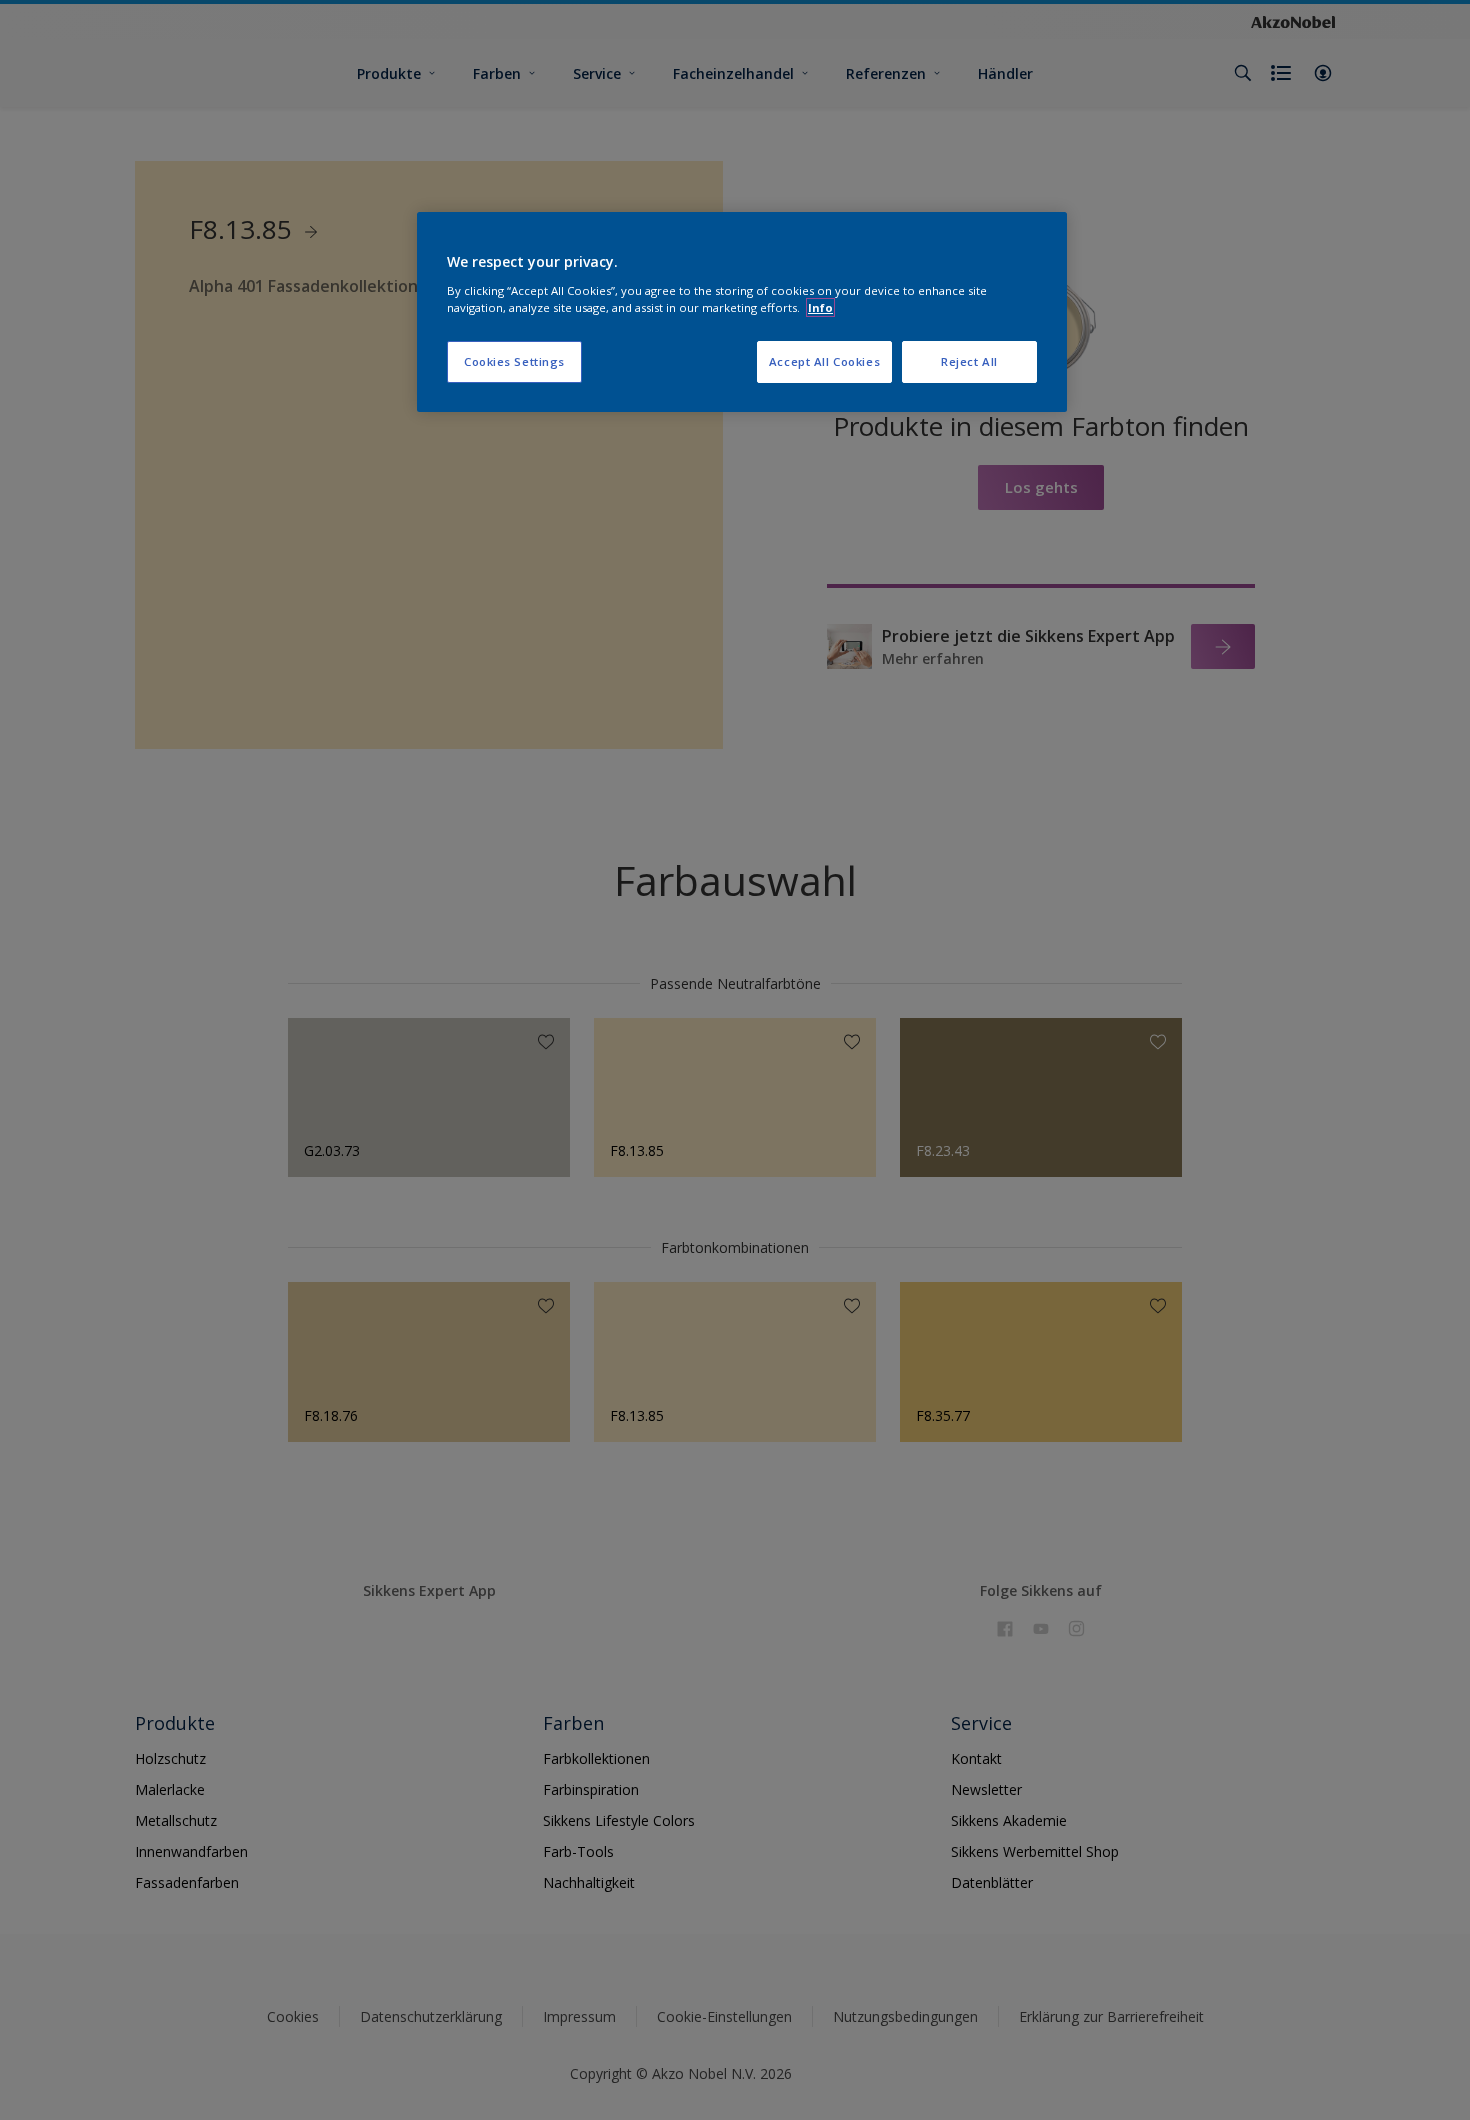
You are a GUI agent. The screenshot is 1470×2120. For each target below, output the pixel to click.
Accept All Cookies (824, 361)
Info (820, 307)
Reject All (969, 361)
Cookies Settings (514, 361)
